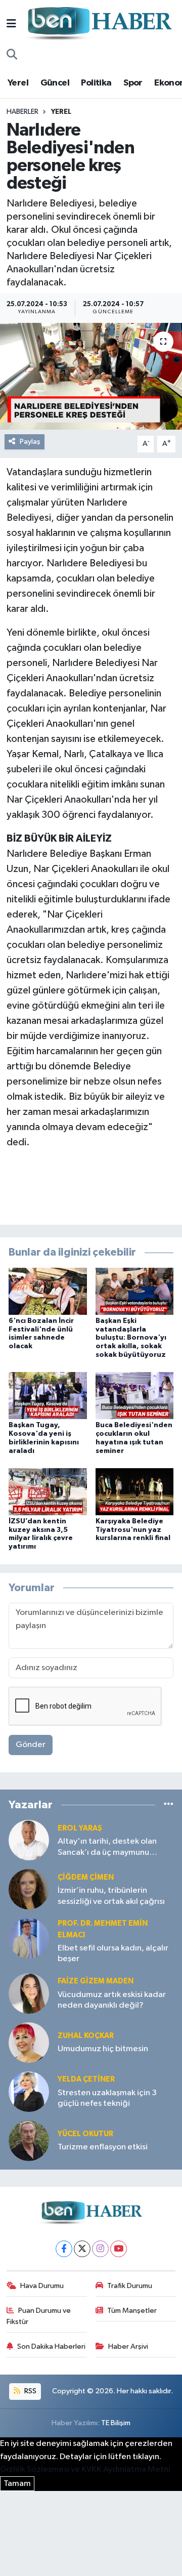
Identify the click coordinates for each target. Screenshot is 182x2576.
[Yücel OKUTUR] (29, 2141)
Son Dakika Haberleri (51, 2346)
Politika (96, 83)
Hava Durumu (42, 2286)
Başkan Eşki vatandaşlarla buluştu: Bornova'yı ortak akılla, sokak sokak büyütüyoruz (131, 1338)
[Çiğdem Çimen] (29, 1889)
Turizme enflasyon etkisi (103, 2147)
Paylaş (30, 442)
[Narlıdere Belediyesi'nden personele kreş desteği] (91, 376)
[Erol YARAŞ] (29, 1840)
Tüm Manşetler (132, 2311)
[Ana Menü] (11, 24)
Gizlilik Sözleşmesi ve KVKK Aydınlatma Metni (85, 2469)
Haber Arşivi (128, 2346)
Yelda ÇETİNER (86, 2079)
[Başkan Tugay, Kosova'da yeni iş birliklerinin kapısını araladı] (48, 1396)
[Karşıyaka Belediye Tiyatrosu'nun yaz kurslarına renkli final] (135, 1491)
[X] (82, 2249)
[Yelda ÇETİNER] (29, 2091)
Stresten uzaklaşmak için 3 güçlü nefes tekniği (107, 2098)
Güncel (55, 83)
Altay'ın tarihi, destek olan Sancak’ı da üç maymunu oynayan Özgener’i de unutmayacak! (107, 1847)
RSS (30, 2391)
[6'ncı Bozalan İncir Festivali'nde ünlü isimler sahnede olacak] (48, 1291)
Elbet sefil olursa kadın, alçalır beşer (113, 1954)
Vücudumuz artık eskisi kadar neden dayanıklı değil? (112, 2000)
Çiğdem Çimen (86, 1877)
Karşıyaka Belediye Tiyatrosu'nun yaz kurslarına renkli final (133, 1530)
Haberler (22, 112)
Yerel (18, 83)
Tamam (17, 2484)
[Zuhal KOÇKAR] (29, 2042)
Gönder (31, 1745)
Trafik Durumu (130, 2286)
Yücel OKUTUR (85, 2134)
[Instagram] (100, 2249)
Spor (133, 83)
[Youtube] (119, 2249)
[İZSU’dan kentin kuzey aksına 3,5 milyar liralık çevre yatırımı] (48, 1491)
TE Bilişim (116, 2423)
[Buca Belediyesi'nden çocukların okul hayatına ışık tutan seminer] (135, 1396)
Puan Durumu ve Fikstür (39, 2316)
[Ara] (12, 55)
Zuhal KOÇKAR (86, 2036)
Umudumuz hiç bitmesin (103, 2049)
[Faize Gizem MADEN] (29, 1993)
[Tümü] (169, 1804)
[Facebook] (64, 2249)
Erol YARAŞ (80, 1828)
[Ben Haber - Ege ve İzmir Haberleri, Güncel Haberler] (99, 24)
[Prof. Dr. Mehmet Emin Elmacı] (29, 1938)
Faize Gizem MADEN (96, 1981)
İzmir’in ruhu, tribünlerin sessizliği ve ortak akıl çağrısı (111, 1896)
